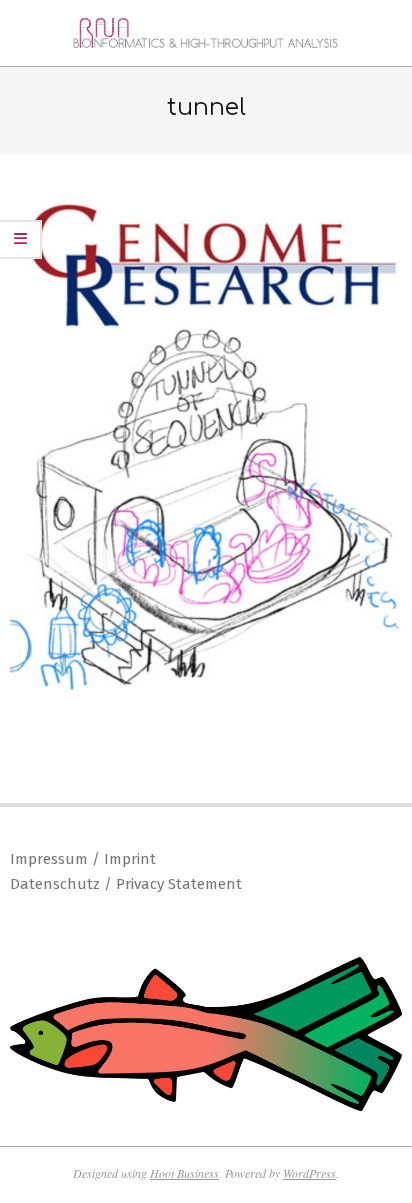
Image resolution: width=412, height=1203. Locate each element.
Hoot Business (184, 1173)
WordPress (309, 1173)
